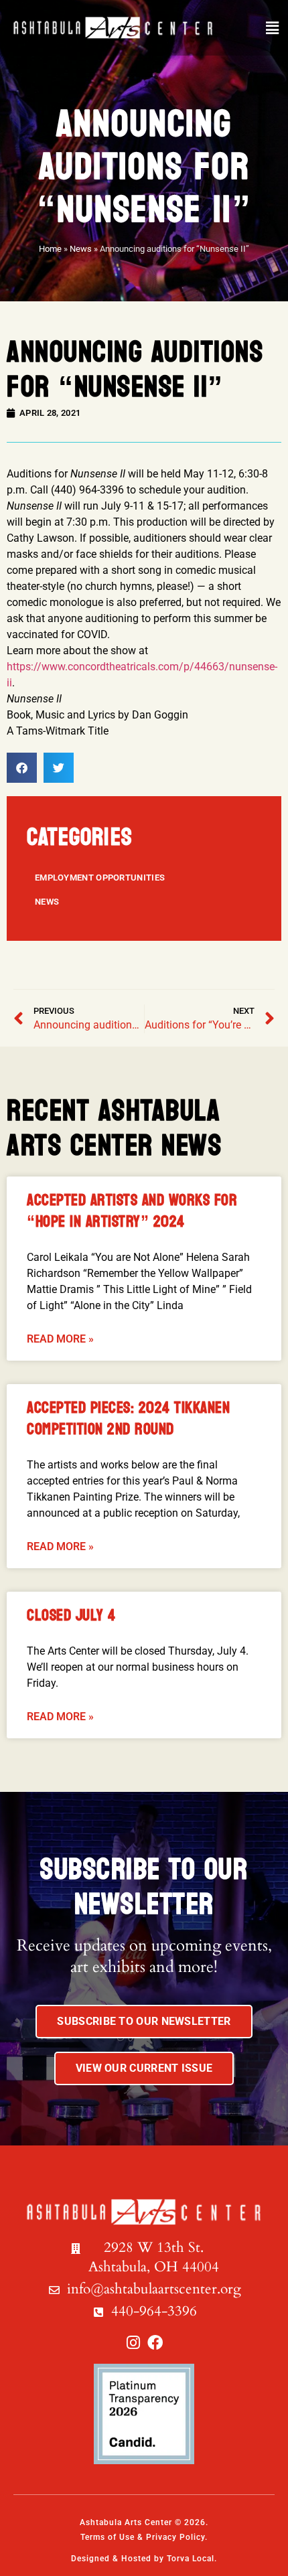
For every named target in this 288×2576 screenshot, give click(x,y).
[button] (272, 28)
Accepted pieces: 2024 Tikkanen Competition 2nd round (128, 1419)
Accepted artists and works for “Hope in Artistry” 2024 (132, 1211)
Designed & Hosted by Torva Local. (144, 2559)
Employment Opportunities (100, 878)
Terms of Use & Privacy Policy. (144, 2537)
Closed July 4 (71, 1615)
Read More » (60, 1339)
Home (50, 249)
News (81, 249)
